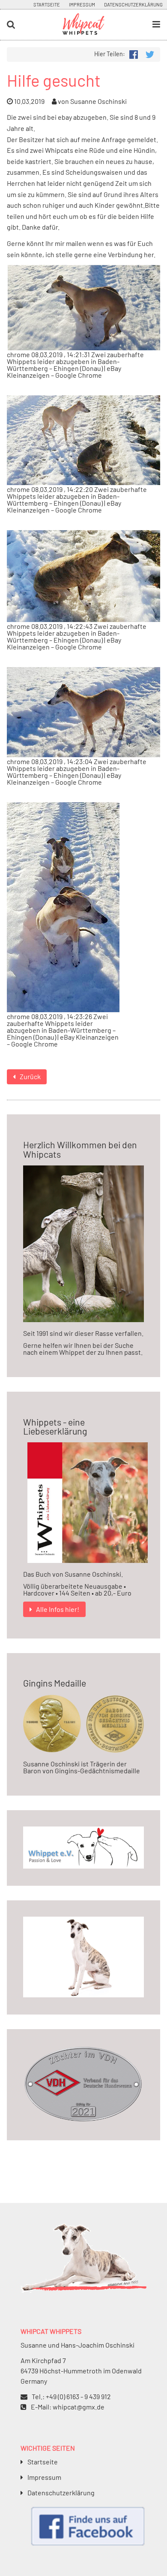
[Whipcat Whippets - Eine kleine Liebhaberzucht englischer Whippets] (83, 31)
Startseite (47, 5)
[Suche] (28, 25)
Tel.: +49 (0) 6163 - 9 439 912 (71, 2396)
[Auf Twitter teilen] (149, 53)
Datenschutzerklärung (133, 5)
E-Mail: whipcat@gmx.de (68, 2407)
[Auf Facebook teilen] (134, 53)
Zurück (30, 1076)
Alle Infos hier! (58, 1609)
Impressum (82, 5)
